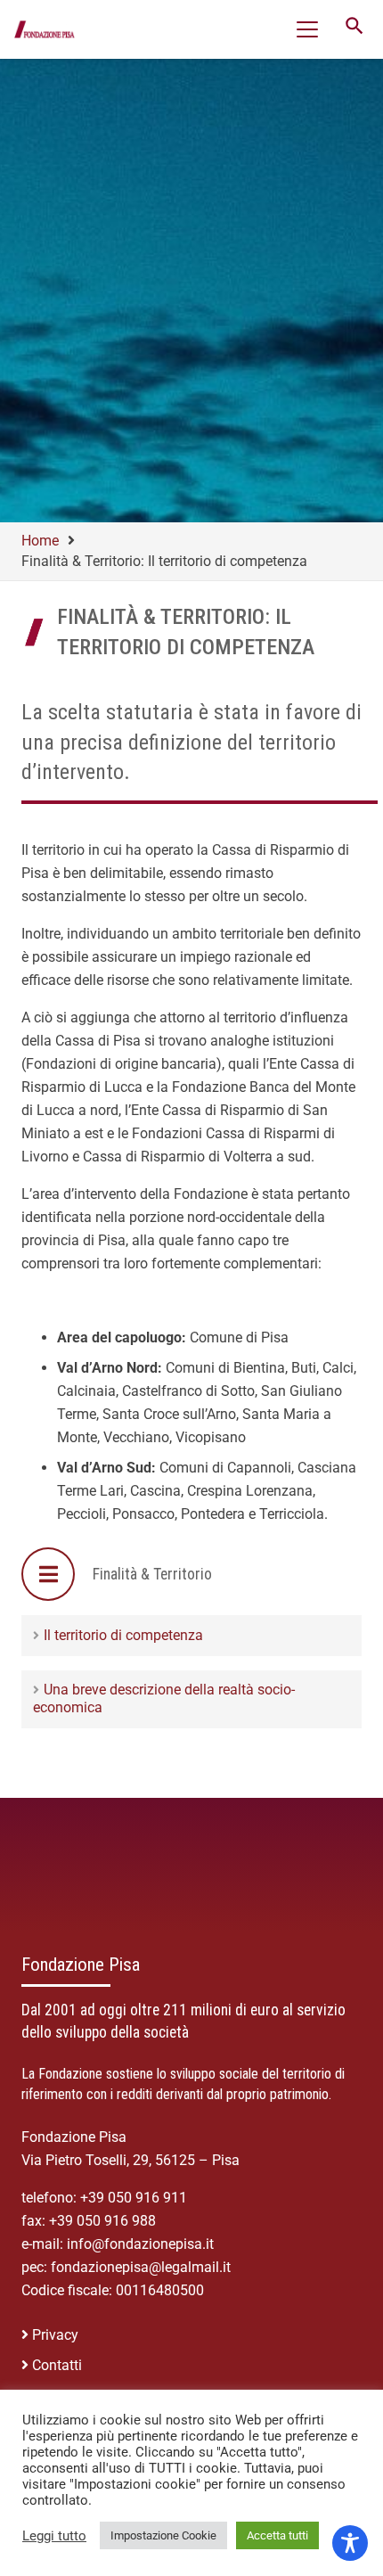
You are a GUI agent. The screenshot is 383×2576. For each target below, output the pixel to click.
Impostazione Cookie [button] (163, 2535)
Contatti (57, 2365)
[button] (307, 29)
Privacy (55, 2335)
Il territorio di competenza (123, 1635)
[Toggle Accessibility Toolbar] (350, 2543)
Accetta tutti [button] (277, 2535)
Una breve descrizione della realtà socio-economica (164, 1698)
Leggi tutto (54, 2536)
